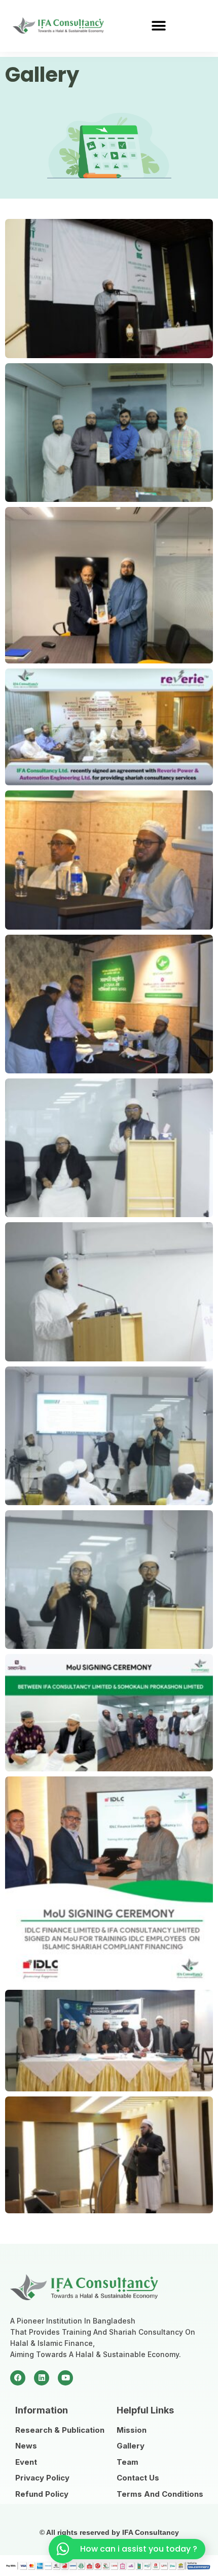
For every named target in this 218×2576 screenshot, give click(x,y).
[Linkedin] (42, 2378)
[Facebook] (18, 2378)
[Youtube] (65, 2378)
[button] (158, 26)
